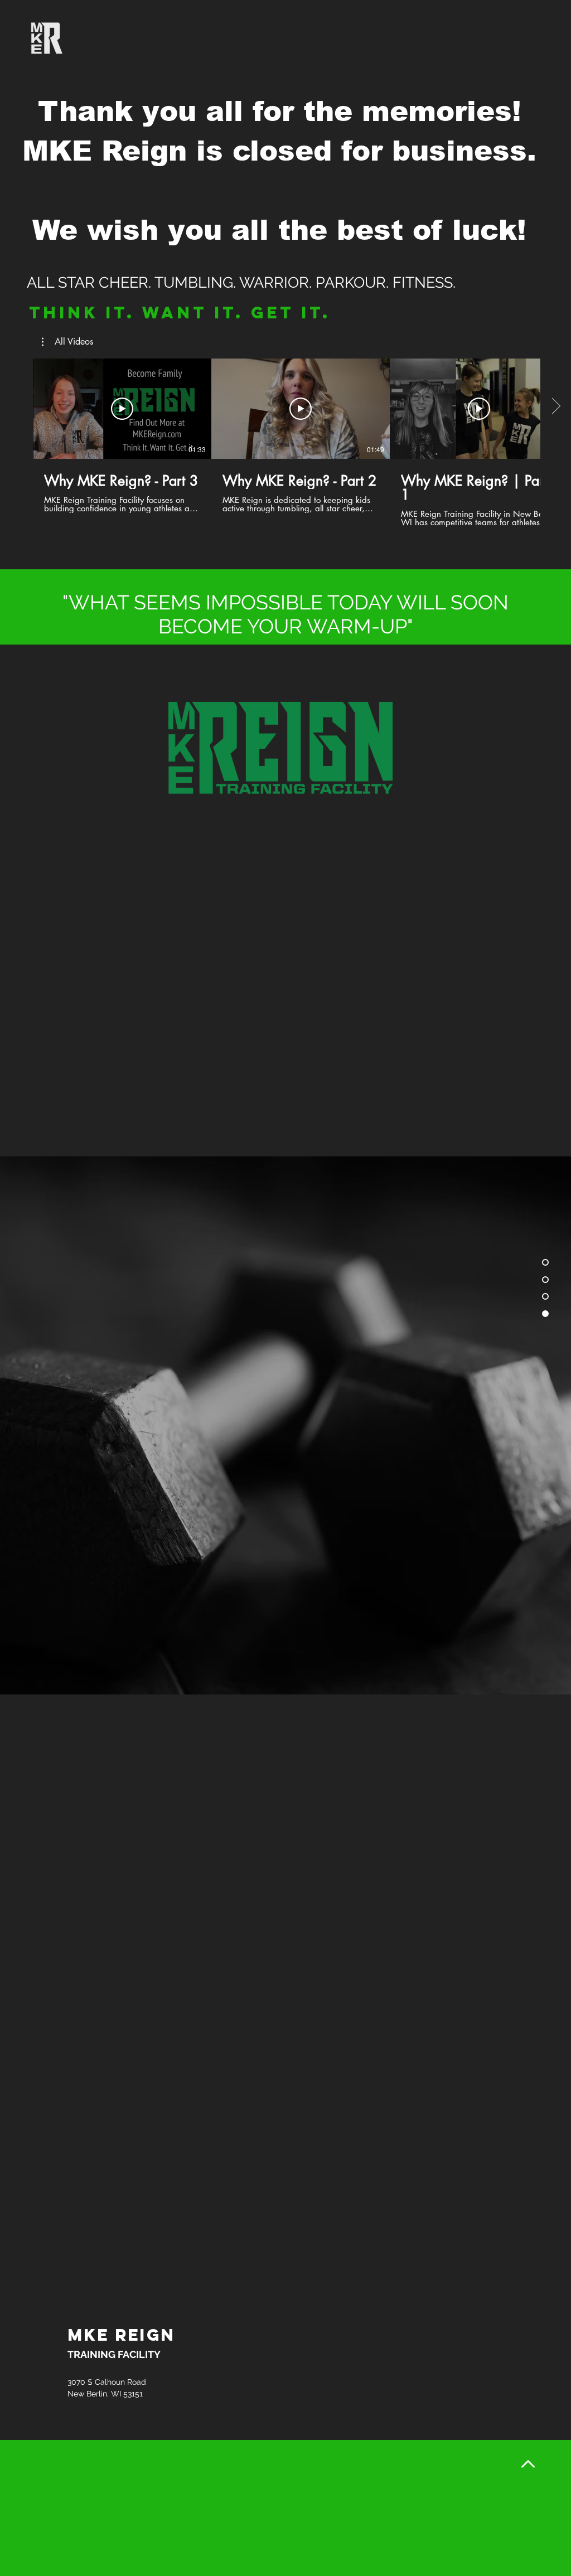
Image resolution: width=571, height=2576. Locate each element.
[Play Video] (122, 409)
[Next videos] (556, 406)
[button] (67, 342)
